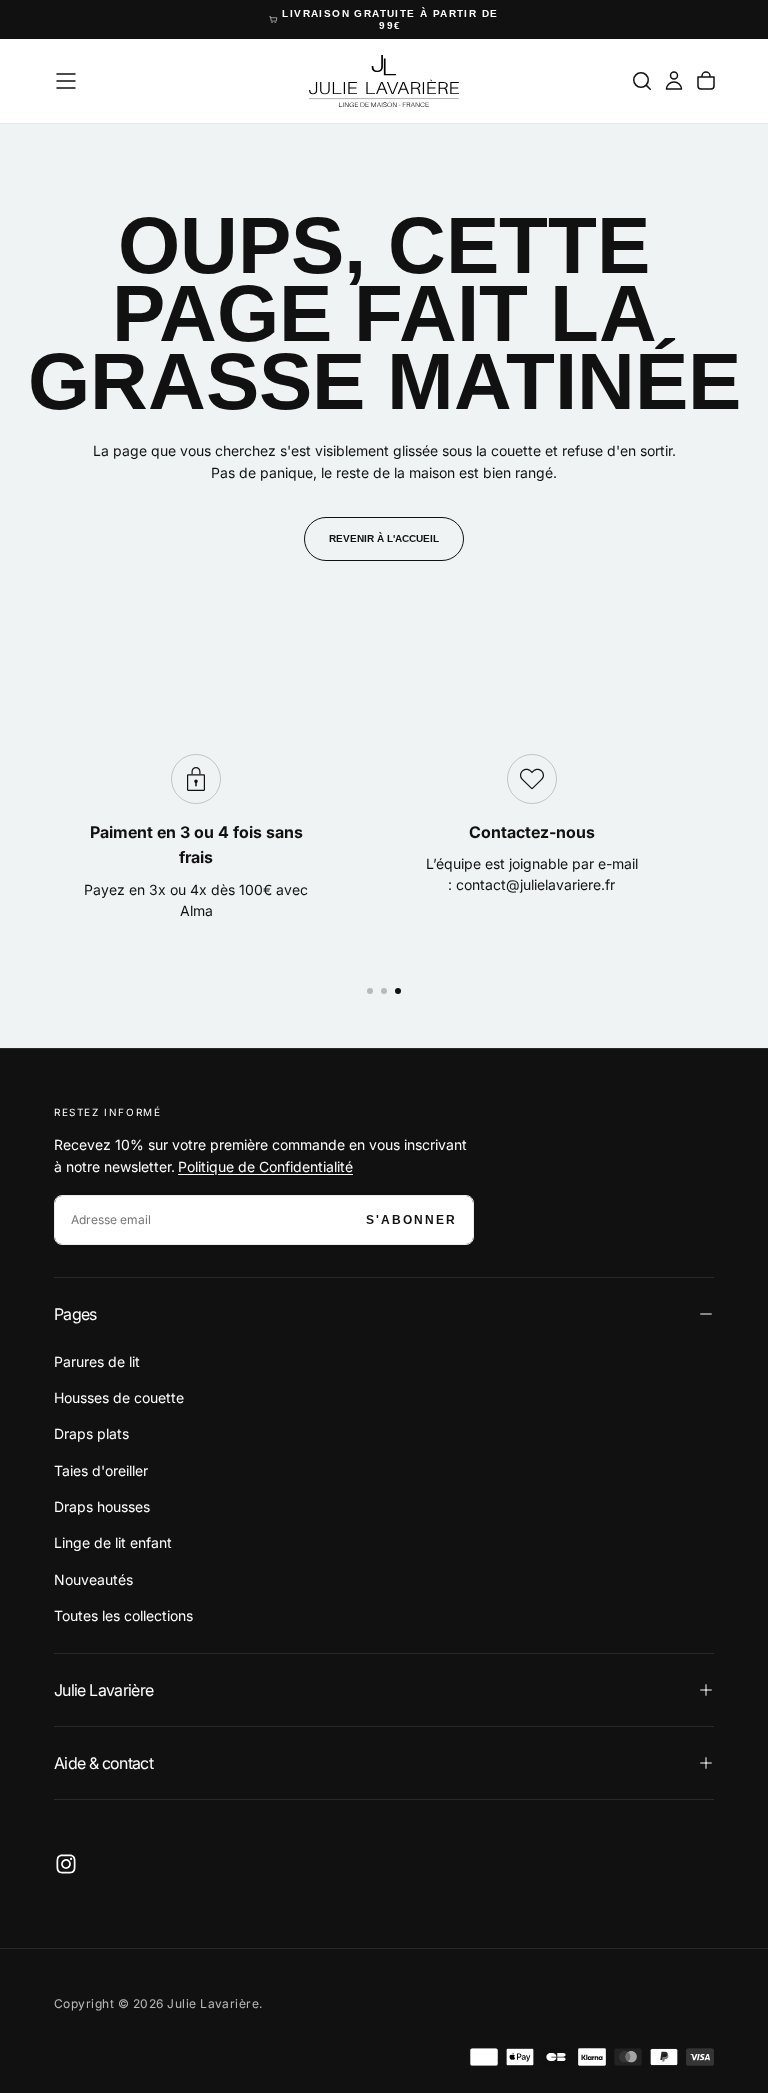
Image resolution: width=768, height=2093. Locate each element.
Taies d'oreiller (101, 1470)
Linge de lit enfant (113, 1542)
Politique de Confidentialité (265, 1166)
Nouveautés (93, 1579)
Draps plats (91, 1433)
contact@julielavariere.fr (535, 884)
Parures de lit (97, 1361)
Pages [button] (75, 1314)
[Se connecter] (674, 81)
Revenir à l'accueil (384, 538)
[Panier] (706, 81)
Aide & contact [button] (103, 1763)
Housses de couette (119, 1397)
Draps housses (102, 1506)
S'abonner (411, 1220)
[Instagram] (66, 1864)
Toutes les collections (123, 1615)
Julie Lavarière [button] (103, 1690)
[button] (66, 81)
